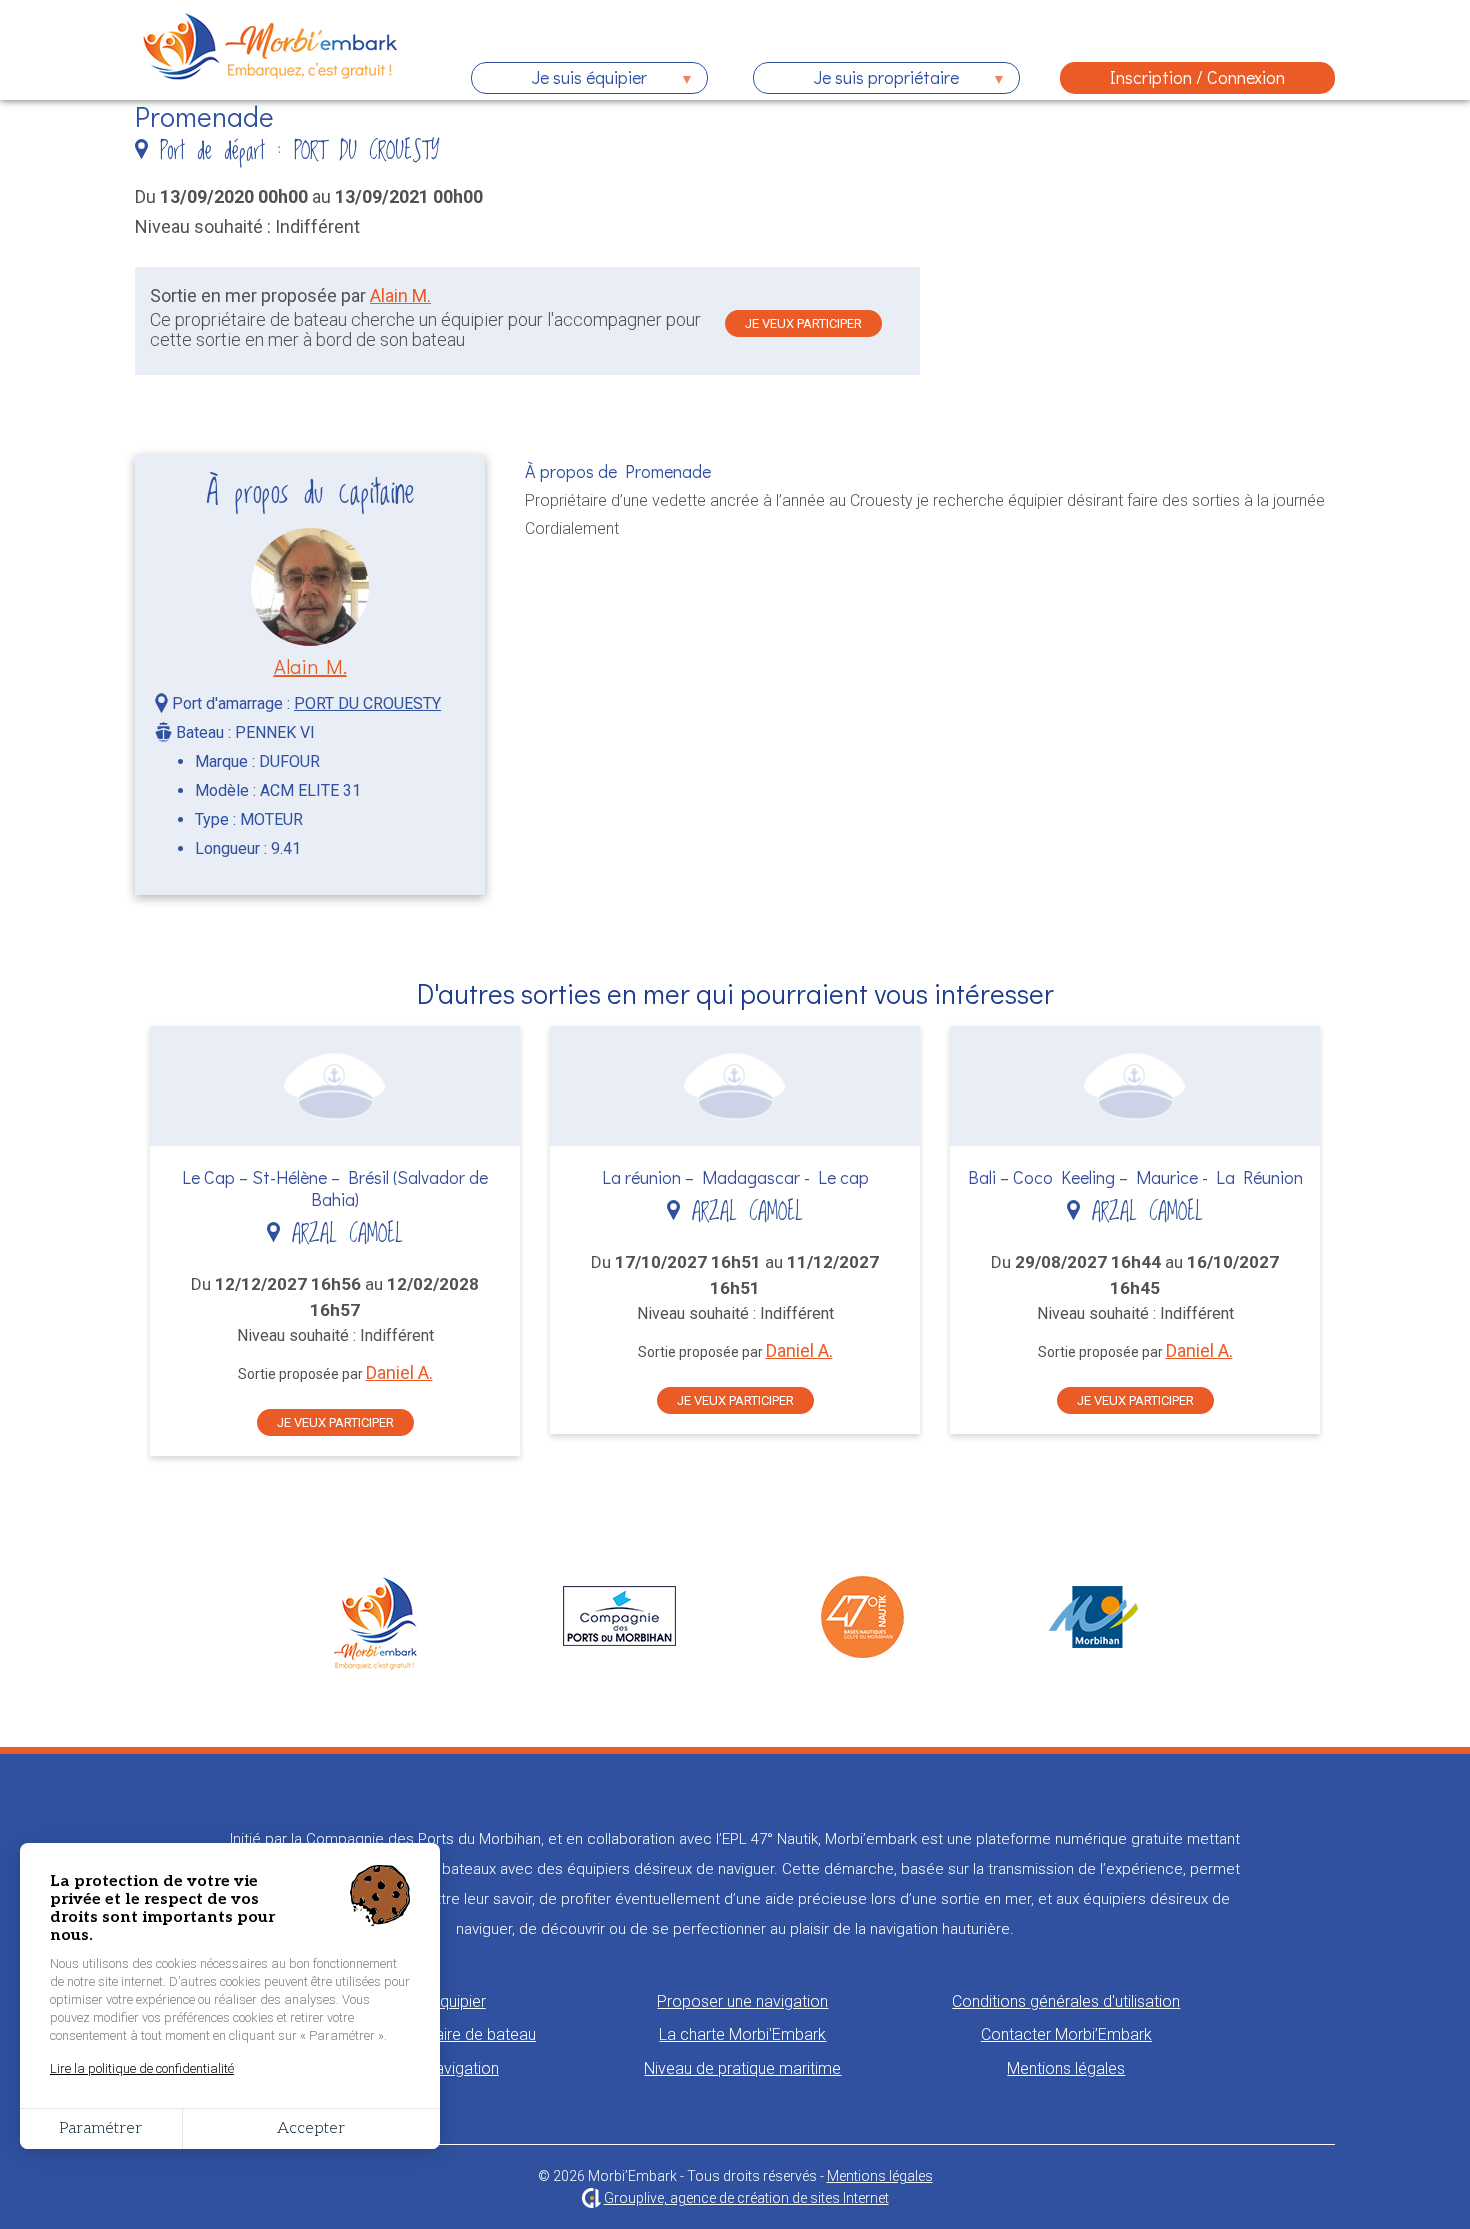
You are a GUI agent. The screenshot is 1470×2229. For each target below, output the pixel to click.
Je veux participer (803, 323)
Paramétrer (100, 2128)
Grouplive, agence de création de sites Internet (746, 2198)
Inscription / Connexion (1197, 77)
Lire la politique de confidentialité (142, 2068)
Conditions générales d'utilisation (1066, 2001)
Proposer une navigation (742, 2001)
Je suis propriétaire (856, 79)
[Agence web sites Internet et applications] (591, 2198)
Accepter (311, 2128)
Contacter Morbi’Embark (1066, 2034)
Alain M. (400, 295)
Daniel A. (399, 1372)
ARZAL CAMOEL (341, 1234)
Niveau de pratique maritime (742, 2068)
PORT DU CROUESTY (367, 703)
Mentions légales (1066, 2068)
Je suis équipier (559, 79)
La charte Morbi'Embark (742, 2034)
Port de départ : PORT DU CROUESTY (294, 152)
